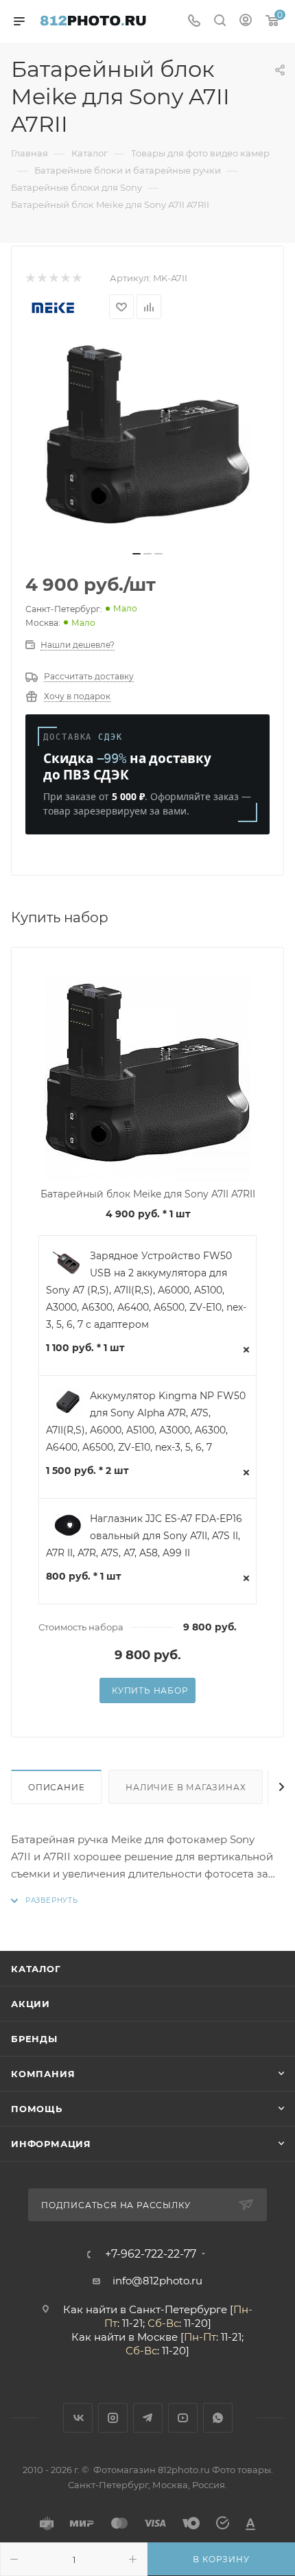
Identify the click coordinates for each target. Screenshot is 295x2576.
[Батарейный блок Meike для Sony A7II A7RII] (147, 439)
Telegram (148, 2418)
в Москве (153, 2337)
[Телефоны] (194, 22)
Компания (43, 2074)
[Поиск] (220, 22)
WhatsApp (218, 2418)
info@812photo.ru (157, 2281)
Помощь (37, 2109)
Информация (51, 2144)
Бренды (34, 2039)
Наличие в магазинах (186, 1787)
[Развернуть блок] (45, 1900)
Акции (31, 2004)
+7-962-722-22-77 (151, 2254)
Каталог (36, 1969)
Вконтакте (78, 2418)
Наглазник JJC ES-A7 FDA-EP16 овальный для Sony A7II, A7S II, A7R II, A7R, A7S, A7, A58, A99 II (144, 1536)
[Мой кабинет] (246, 22)
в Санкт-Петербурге (174, 2309)
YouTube (183, 2418)
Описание (56, 1787)
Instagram (113, 2418)
